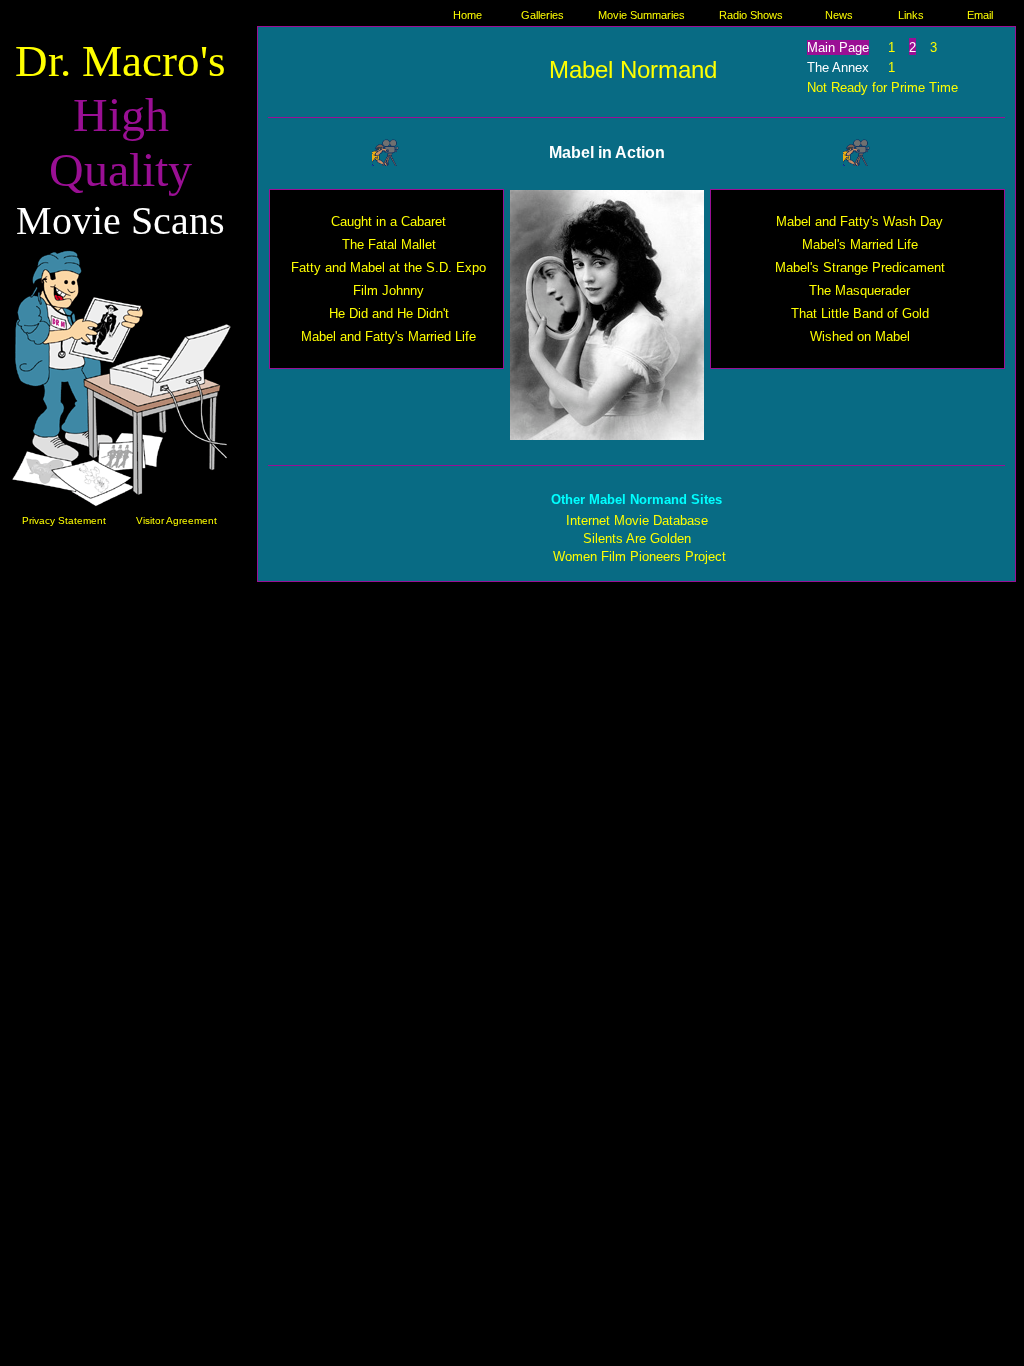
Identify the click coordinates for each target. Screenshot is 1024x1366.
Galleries (542, 15)
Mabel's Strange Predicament (860, 267)
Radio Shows (751, 15)
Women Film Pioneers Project (639, 556)
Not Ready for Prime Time (882, 87)
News (839, 15)
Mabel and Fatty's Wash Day (859, 221)
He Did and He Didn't (389, 313)
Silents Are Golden (637, 538)
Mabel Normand (633, 69)
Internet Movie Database (637, 520)
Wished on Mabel (860, 336)
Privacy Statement (64, 520)
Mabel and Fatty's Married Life (388, 336)
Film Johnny (388, 290)
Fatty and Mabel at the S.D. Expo (388, 267)
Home (467, 15)
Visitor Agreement (176, 520)
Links (911, 15)
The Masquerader (859, 290)
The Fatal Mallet (389, 244)
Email (980, 15)
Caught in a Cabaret (388, 221)
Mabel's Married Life (860, 244)
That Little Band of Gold (860, 313)
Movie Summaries (641, 15)
